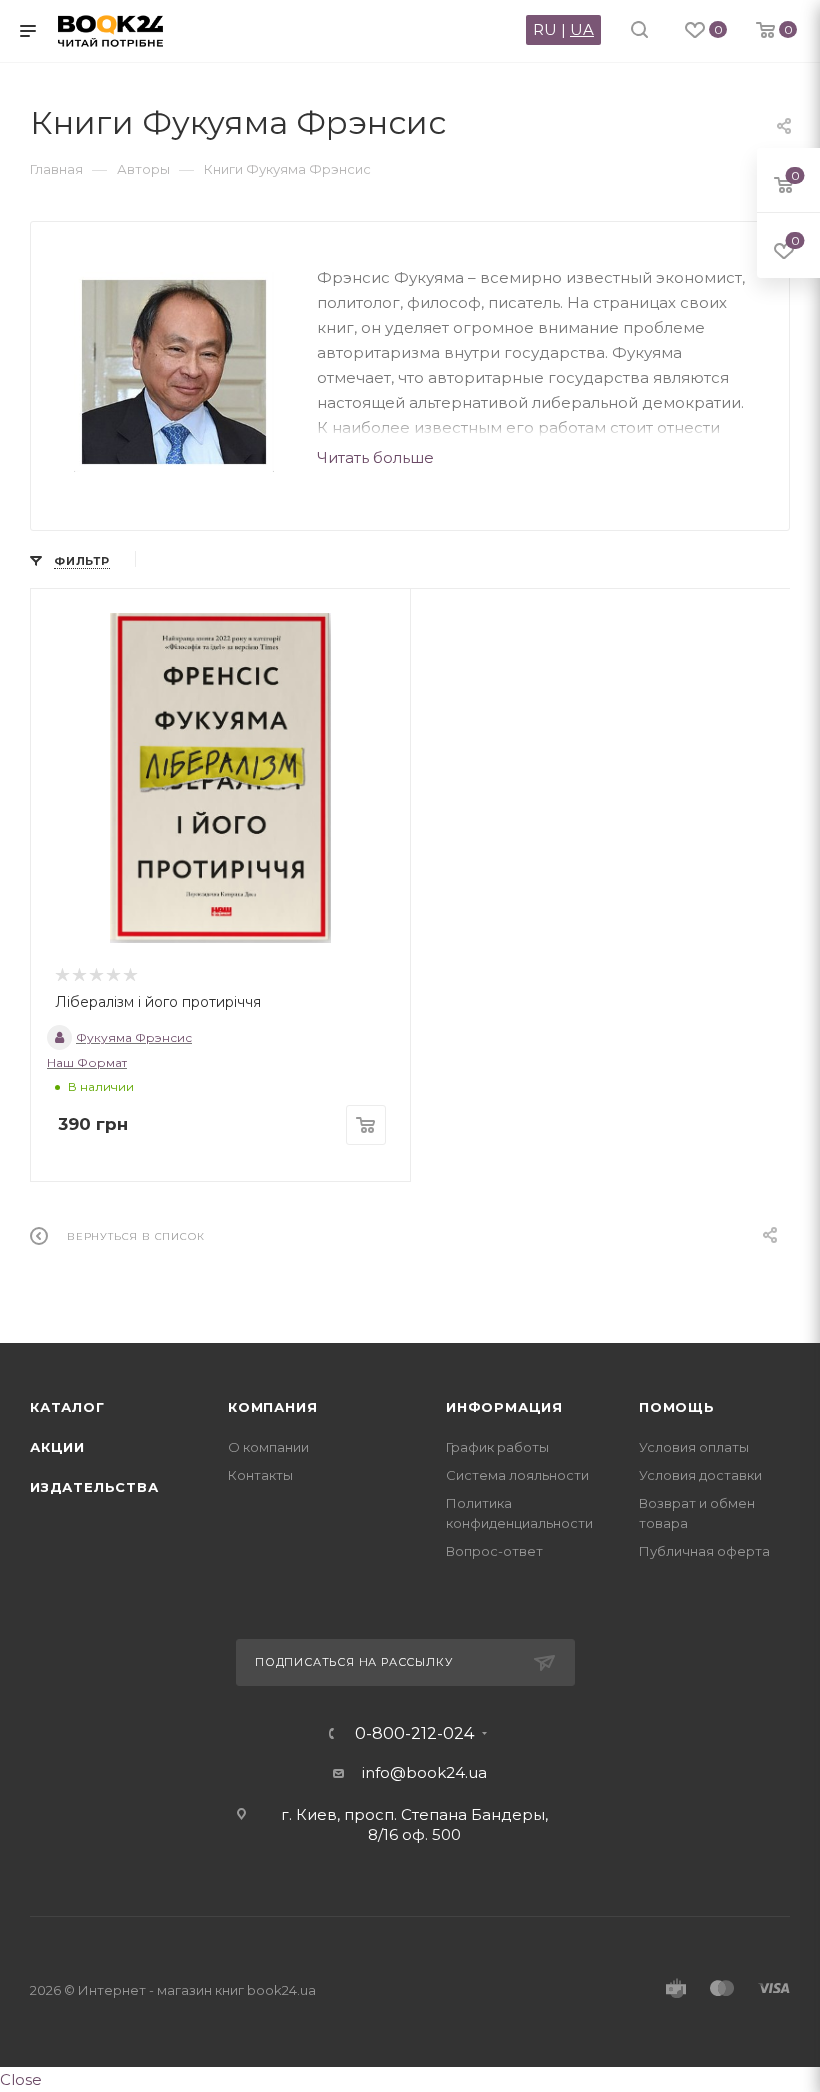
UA (582, 29)
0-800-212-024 (414, 1734)
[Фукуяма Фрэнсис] (174, 372)
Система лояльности (517, 1475)
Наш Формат (87, 1062)
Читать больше (375, 457)
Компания (272, 1407)
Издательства (94, 1487)
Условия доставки (700, 1475)
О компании (268, 1447)
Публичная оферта (704, 1551)
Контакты (260, 1475)
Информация (504, 1407)
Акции (57, 1447)
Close (21, 2079)
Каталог (67, 1407)
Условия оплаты (694, 1447)
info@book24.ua (424, 1772)
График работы (497, 1447)
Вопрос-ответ (494, 1551)
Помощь (677, 1407)
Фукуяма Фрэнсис (134, 1037)
